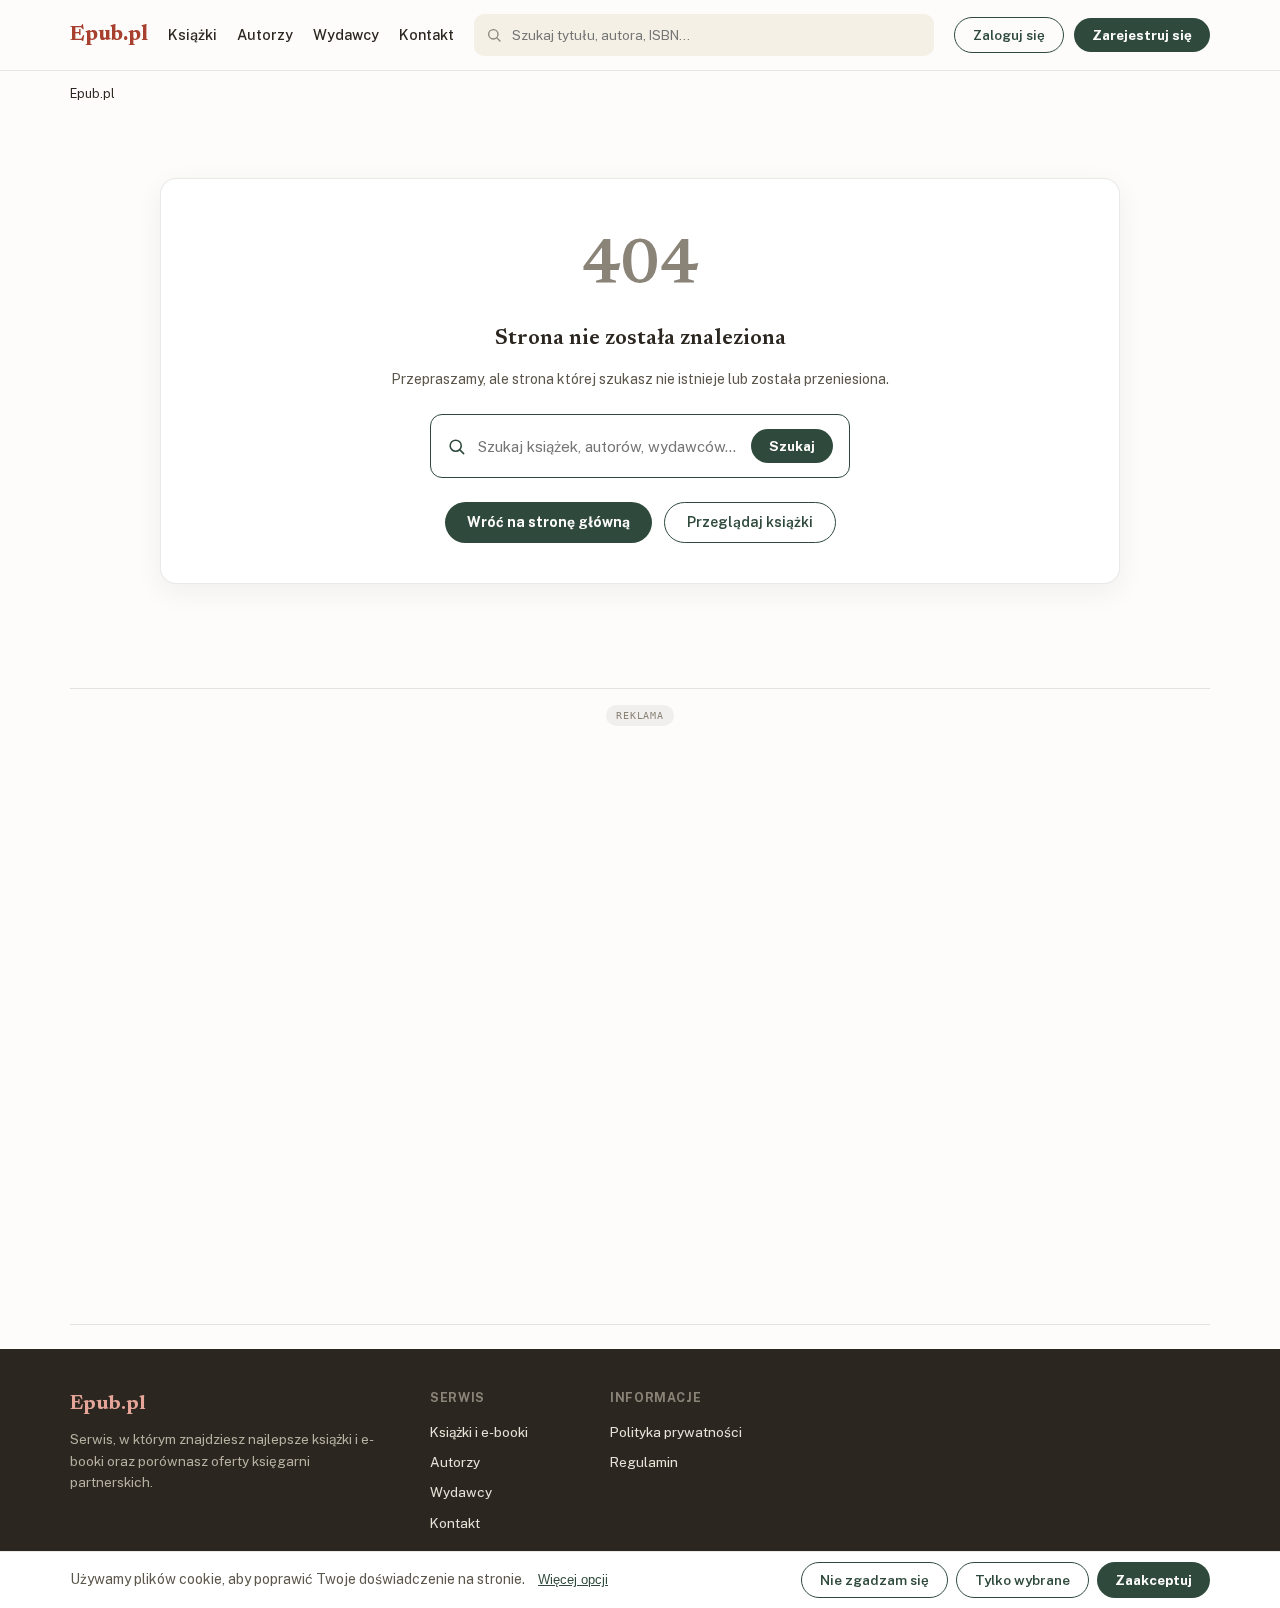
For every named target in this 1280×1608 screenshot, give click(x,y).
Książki (192, 34)
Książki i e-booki (479, 1432)
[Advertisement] (640, 1023)
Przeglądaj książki (750, 522)
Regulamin (644, 1462)
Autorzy (265, 34)
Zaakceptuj (1153, 1580)
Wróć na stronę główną (548, 522)
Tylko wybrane (1022, 1580)
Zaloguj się (1009, 35)
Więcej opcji (573, 1579)
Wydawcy (346, 34)
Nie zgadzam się (874, 1580)
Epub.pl (109, 35)
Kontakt (426, 34)
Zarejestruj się (1142, 35)
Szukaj (792, 446)
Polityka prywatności (676, 1432)
